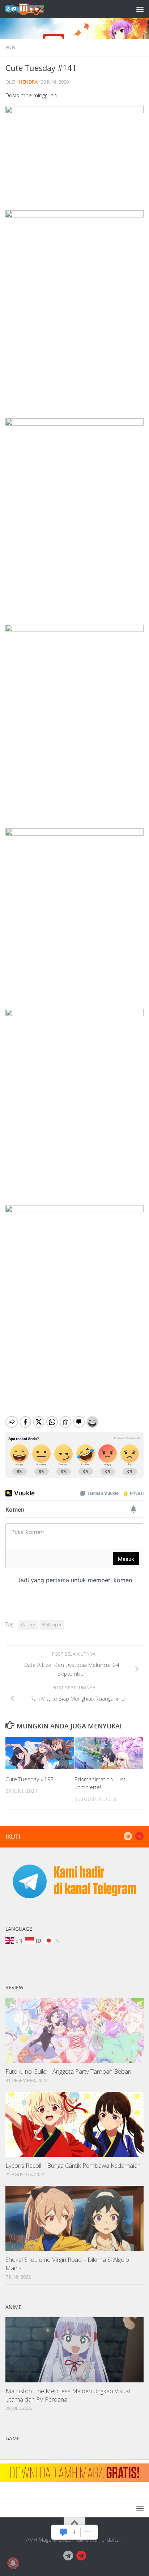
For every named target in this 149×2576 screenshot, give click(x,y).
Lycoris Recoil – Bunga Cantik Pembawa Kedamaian (73, 2165)
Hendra (28, 82)
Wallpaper (52, 1625)
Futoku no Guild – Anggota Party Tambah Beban (68, 2071)
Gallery (28, 1625)
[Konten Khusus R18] (139, 1836)
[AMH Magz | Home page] (31, 9)
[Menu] (140, 9)
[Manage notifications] (13, 2563)
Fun (10, 47)
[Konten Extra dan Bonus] (128, 1836)
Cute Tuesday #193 (30, 1779)
